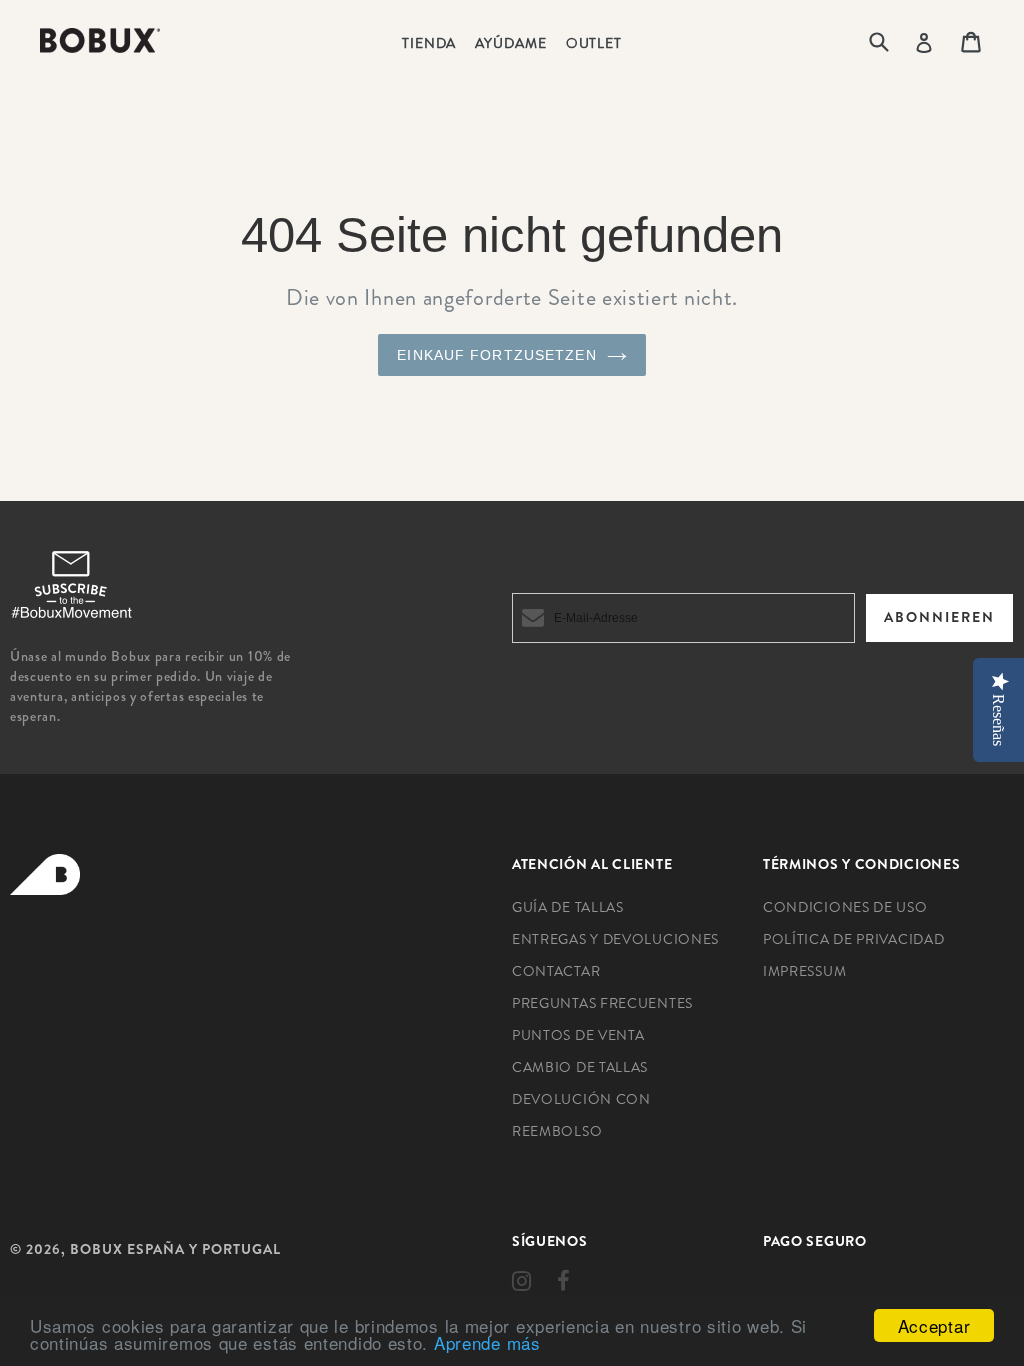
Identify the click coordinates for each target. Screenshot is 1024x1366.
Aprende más (487, 1342)
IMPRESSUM (804, 971)
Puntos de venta (578, 1035)
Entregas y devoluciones (615, 939)
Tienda (429, 43)
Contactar (556, 971)
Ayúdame (510, 43)
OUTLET (594, 43)
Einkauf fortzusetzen (496, 355)
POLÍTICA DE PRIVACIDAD (853, 939)
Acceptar (934, 1325)
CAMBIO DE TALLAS (580, 1067)
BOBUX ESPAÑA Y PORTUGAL (175, 1249)
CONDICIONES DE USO (845, 907)
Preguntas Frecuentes (602, 1003)
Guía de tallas (568, 907)
